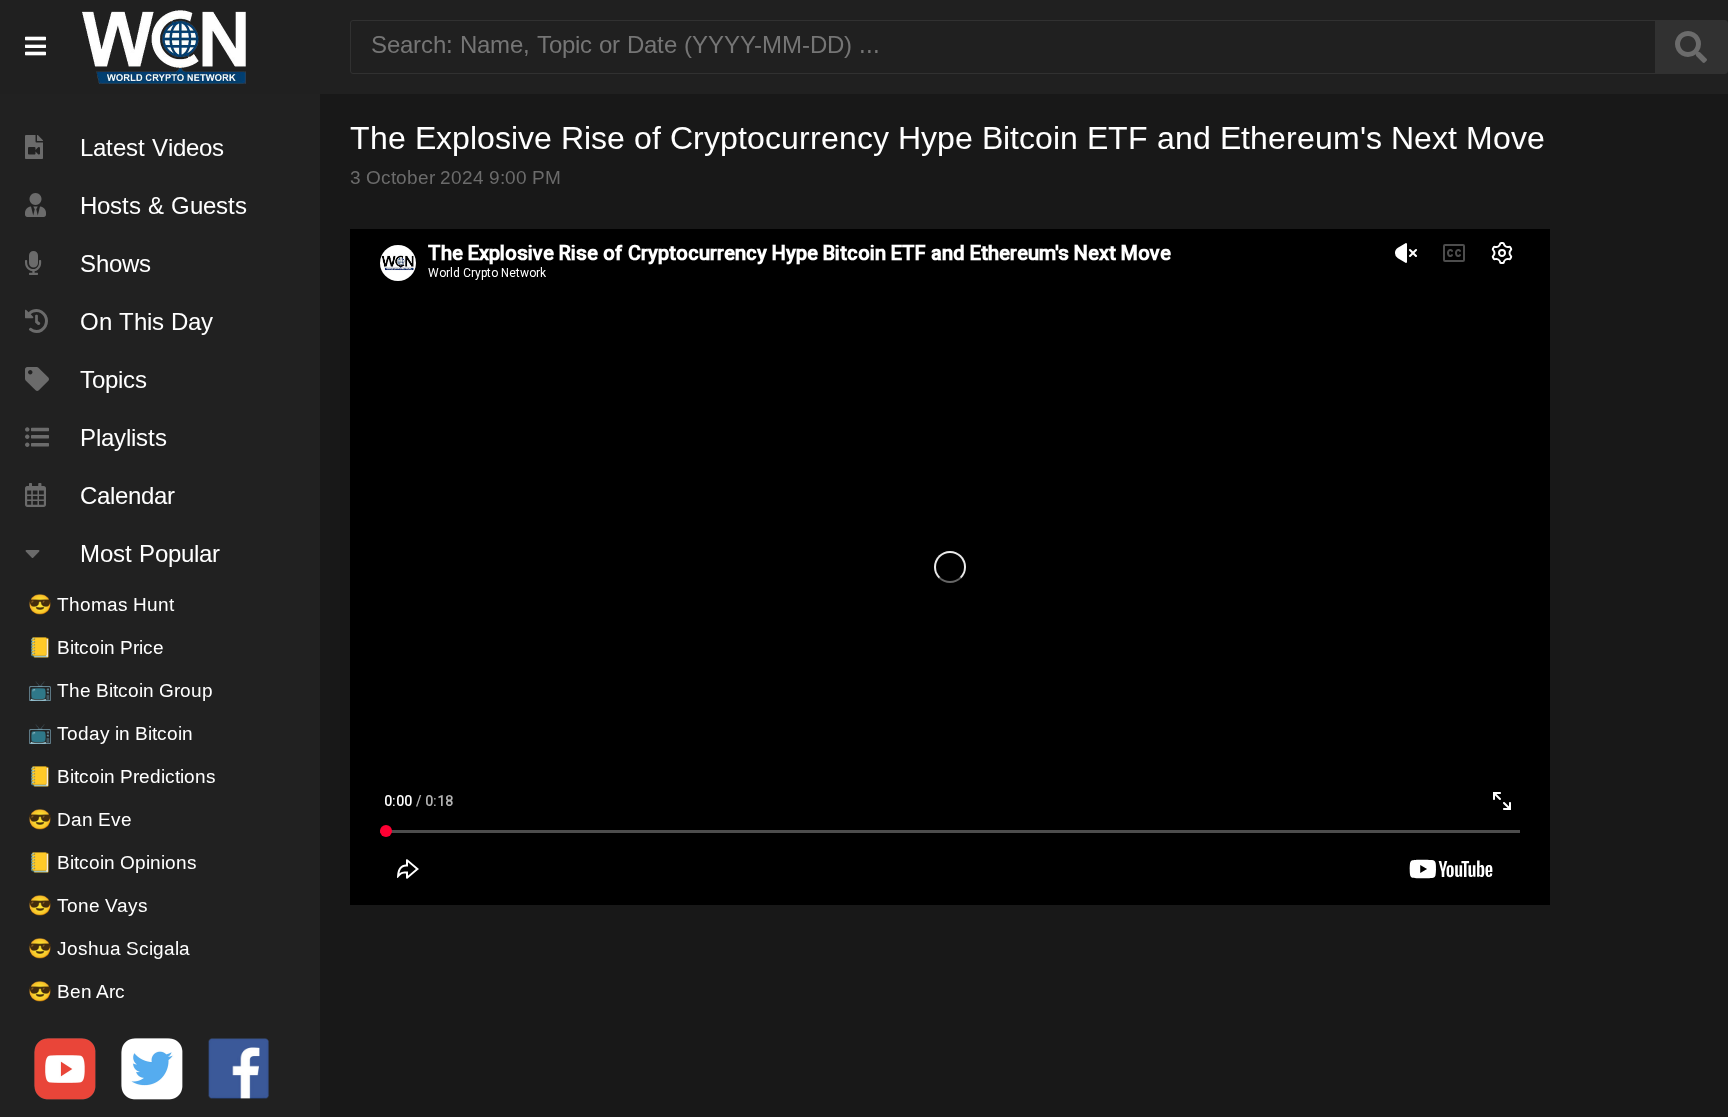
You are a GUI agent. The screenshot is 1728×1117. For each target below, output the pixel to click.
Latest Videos (152, 147)
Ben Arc (76, 991)
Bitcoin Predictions (122, 776)
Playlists (123, 437)
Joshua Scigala (109, 948)
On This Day (146, 321)
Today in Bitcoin (110, 733)
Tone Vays (88, 905)
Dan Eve (80, 819)
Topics (113, 379)
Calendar (127, 495)
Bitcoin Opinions (112, 862)
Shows (115, 263)
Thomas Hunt (101, 604)
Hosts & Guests (163, 205)
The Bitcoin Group (120, 690)
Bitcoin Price (96, 647)
